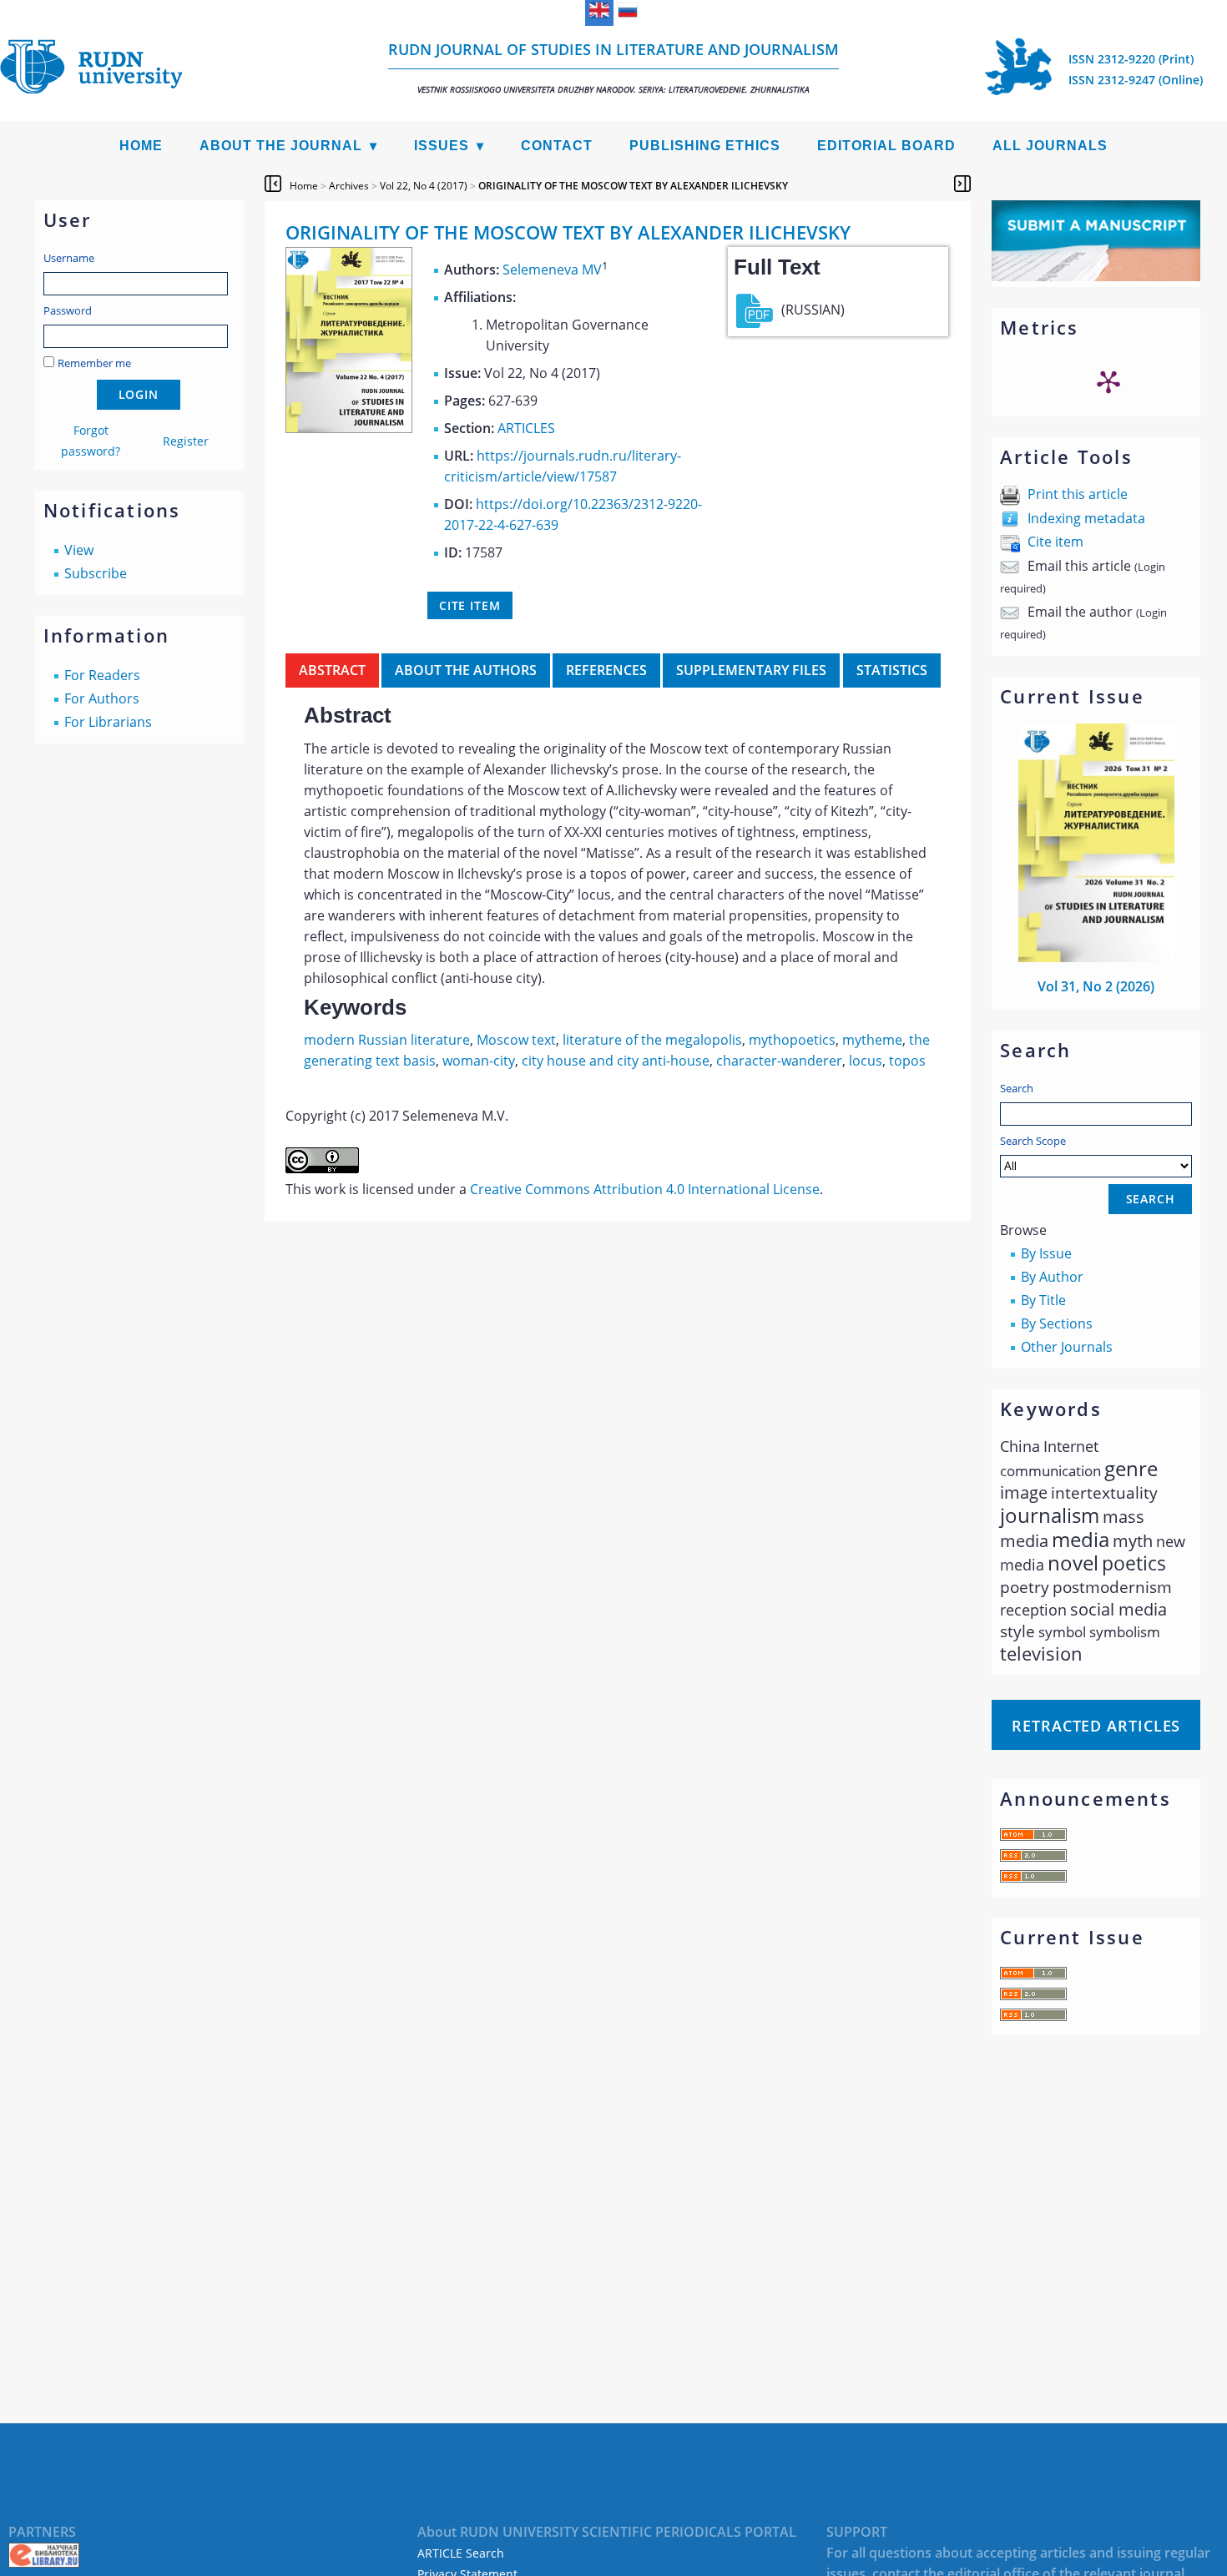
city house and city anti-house (616, 1061)
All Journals (1050, 146)
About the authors (466, 670)
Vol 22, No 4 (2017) (424, 186)
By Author (1052, 1277)
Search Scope (1033, 1141)
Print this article (1078, 494)
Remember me (94, 363)
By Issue (1046, 1253)
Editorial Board (886, 146)
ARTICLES (526, 428)
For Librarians (108, 722)
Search (1017, 1088)
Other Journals (1067, 1347)
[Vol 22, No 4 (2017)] (349, 428)
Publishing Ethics (705, 146)
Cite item (1055, 542)
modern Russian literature (387, 1040)
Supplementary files (751, 670)
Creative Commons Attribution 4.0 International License (645, 1189)
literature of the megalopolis (652, 1040)
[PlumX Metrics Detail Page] (1108, 381)
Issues (442, 146)
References (606, 670)
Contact (557, 146)
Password (68, 310)
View (79, 550)
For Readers (102, 675)
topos (907, 1061)
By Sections (1057, 1323)
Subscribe (96, 573)
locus (866, 1061)
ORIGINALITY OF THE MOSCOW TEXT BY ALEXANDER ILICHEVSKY (633, 186)
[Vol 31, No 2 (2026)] (1097, 957)
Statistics (892, 670)
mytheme (872, 1040)
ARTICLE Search (461, 2553)
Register (186, 441)
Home (141, 146)
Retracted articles (1096, 1726)
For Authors (102, 698)
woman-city (479, 1061)
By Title (1043, 1300)
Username (69, 258)
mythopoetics (792, 1040)
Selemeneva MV (552, 270)
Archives (349, 186)
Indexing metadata (1086, 518)
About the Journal (281, 146)
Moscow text (516, 1040)
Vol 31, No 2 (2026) (1096, 986)
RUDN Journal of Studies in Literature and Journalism (613, 67)
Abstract (332, 670)
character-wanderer (779, 1061)
